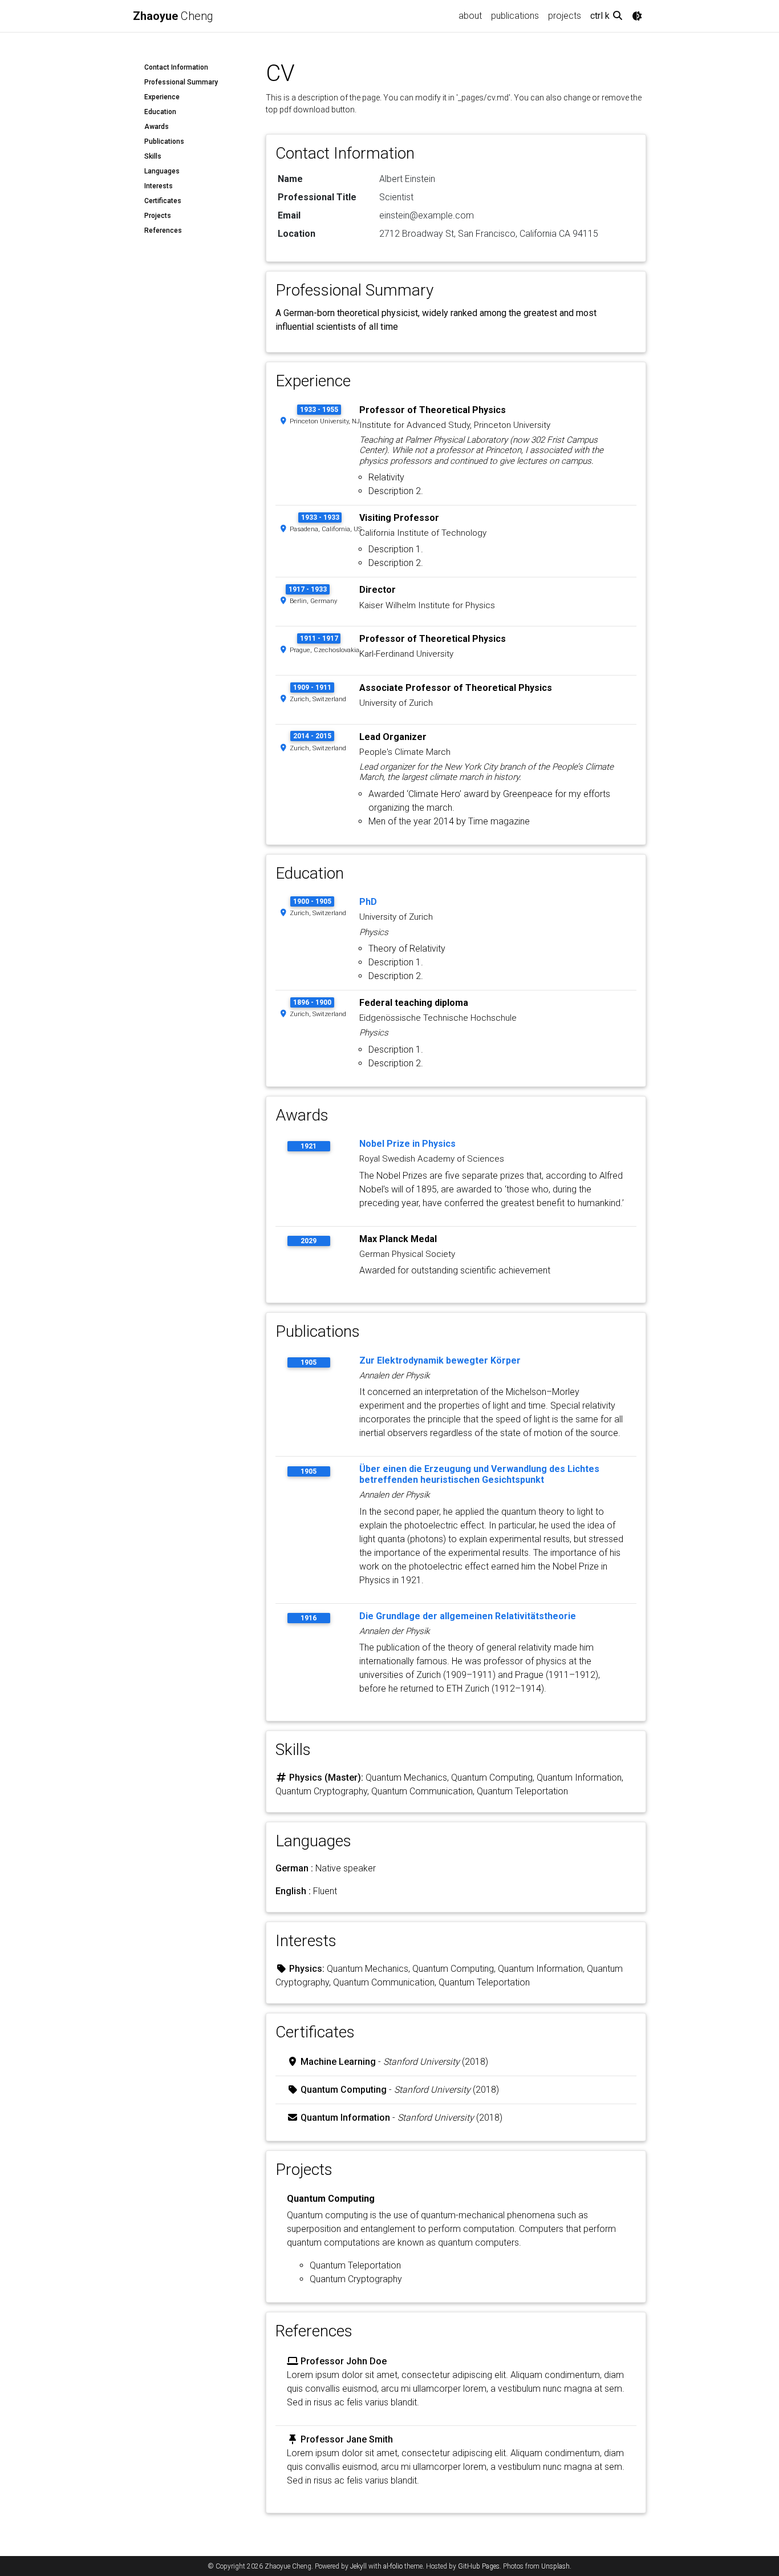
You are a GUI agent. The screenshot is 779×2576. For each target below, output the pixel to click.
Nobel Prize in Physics (407, 1144)
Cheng (173, 16)
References (163, 230)
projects (565, 16)
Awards (157, 127)
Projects (158, 216)
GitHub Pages (479, 2566)
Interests (159, 186)
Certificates (163, 201)
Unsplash (555, 2566)
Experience (162, 97)
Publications (164, 141)
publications (515, 16)
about (470, 16)
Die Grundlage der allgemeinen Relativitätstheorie (468, 1616)
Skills (153, 156)
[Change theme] (637, 16)
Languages (162, 171)
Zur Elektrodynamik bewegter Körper (440, 1360)
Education (160, 112)
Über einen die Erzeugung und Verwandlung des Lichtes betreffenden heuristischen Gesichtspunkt (479, 1474)
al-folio (393, 2566)
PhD (368, 902)
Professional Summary (181, 82)
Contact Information (176, 67)
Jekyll (358, 2566)
